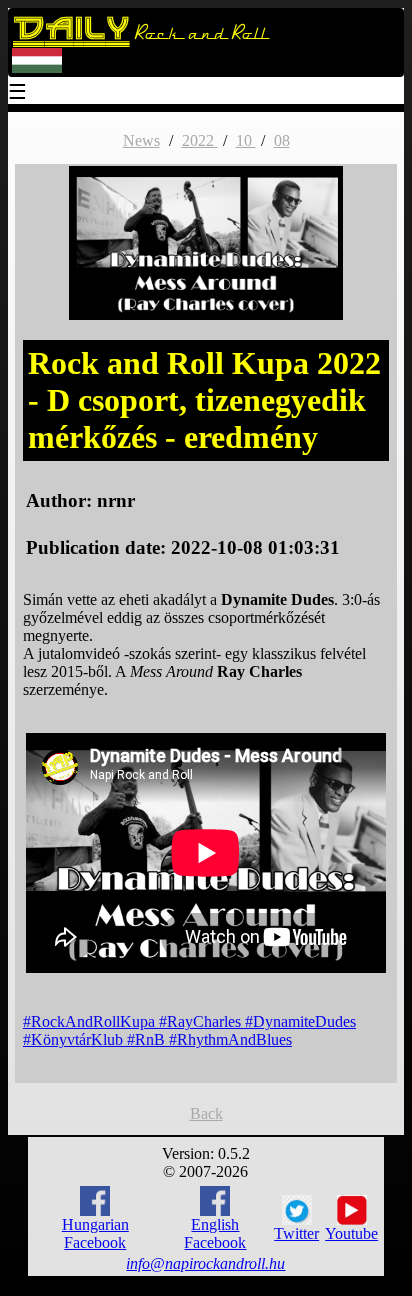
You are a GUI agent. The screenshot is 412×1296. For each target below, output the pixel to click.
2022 (200, 140)
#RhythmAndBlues (230, 1039)
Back (206, 1113)
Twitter (296, 1233)
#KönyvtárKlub (75, 1039)
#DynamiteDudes (300, 1021)
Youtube (351, 1233)
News (141, 140)
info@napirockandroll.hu (205, 1263)
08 (282, 140)
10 (246, 140)
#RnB (148, 1039)
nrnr (116, 500)
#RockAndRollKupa (91, 1021)
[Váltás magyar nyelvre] (37, 68)
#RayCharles (202, 1021)
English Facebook (215, 1233)
